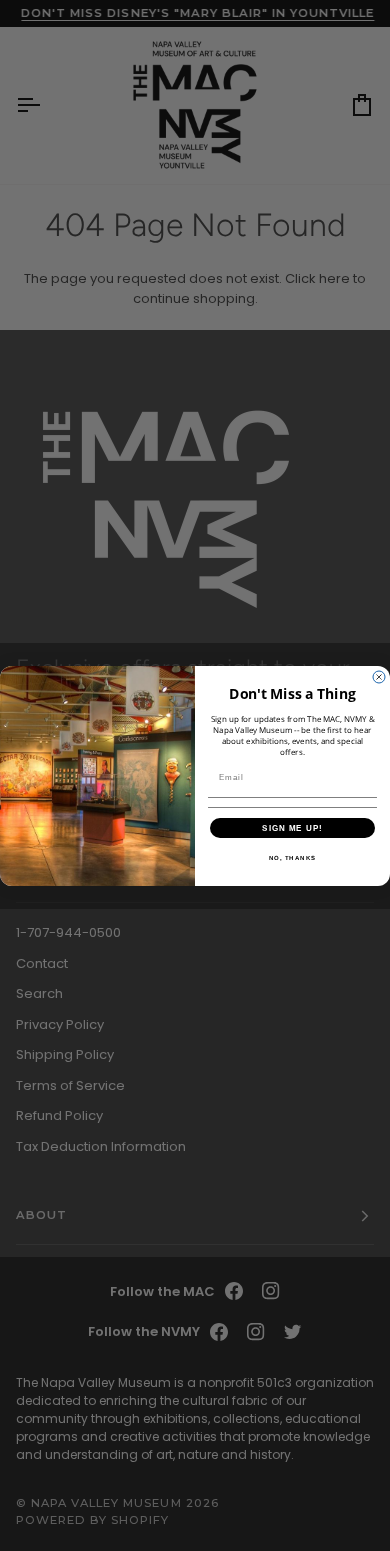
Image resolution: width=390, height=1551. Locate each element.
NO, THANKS (293, 857)
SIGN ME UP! (292, 827)
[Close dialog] (379, 677)
